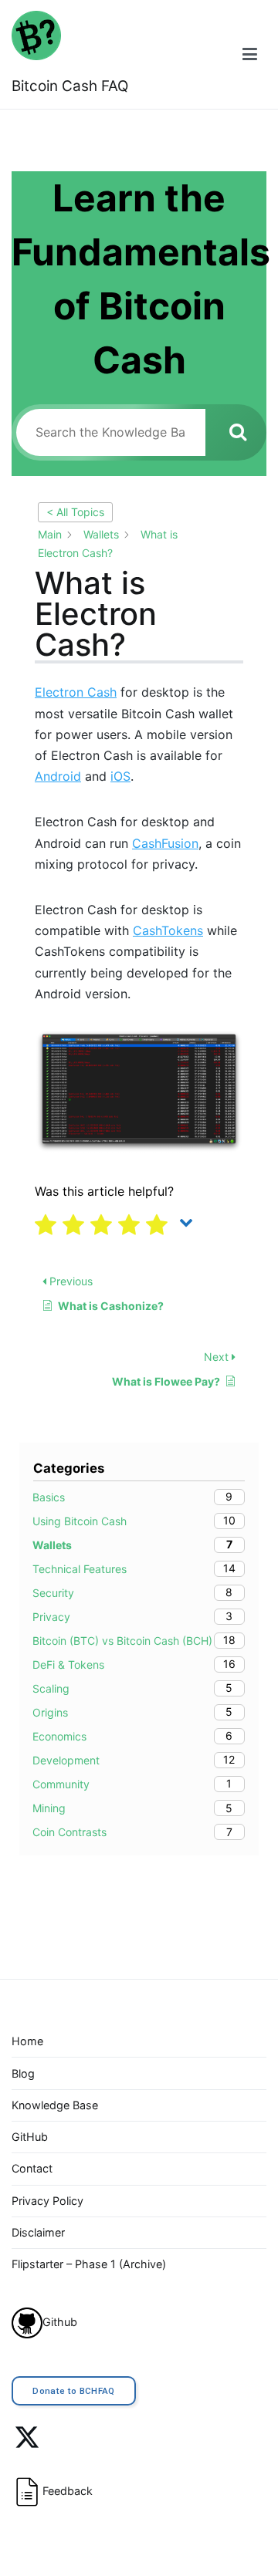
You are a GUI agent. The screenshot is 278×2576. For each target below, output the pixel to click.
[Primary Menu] (250, 54)
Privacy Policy (47, 2201)
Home (27, 2041)
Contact (32, 2168)
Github (60, 2322)
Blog (23, 2073)
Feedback (68, 2491)
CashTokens (168, 930)
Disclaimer (38, 2232)
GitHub (30, 2137)
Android (58, 776)
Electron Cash (76, 692)
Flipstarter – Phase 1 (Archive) (89, 2264)
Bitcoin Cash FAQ (70, 86)
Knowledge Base (55, 2105)
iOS (120, 776)
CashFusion (165, 843)
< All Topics (75, 512)
